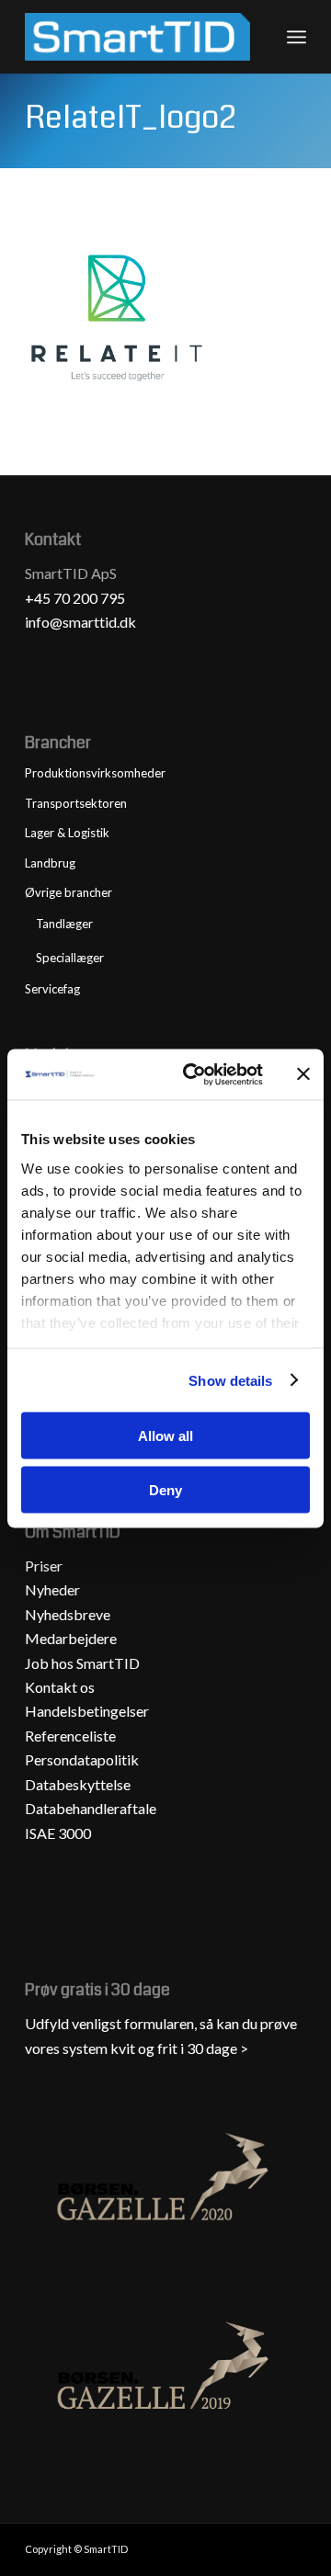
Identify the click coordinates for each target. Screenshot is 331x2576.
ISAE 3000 (58, 1833)
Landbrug (50, 863)
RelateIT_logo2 (131, 118)
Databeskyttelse (78, 1784)
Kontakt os (60, 1687)
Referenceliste (70, 1736)
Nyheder (52, 1589)
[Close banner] (303, 1074)
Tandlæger (64, 924)
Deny (165, 1489)
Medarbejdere (71, 1638)
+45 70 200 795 (75, 598)
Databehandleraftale (91, 1808)
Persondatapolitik (82, 1759)
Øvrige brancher (68, 892)
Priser (44, 1566)
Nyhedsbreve (68, 1614)
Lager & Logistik (67, 833)
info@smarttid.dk (80, 622)
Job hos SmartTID (84, 1663)
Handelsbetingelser (87, 1711)
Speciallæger (70, 958)
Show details (230, 1380)
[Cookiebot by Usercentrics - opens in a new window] (194, 1074)
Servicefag (52, 989)
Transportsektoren (76, 803)
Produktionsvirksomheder (95, 773)
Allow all (165, 1436)
